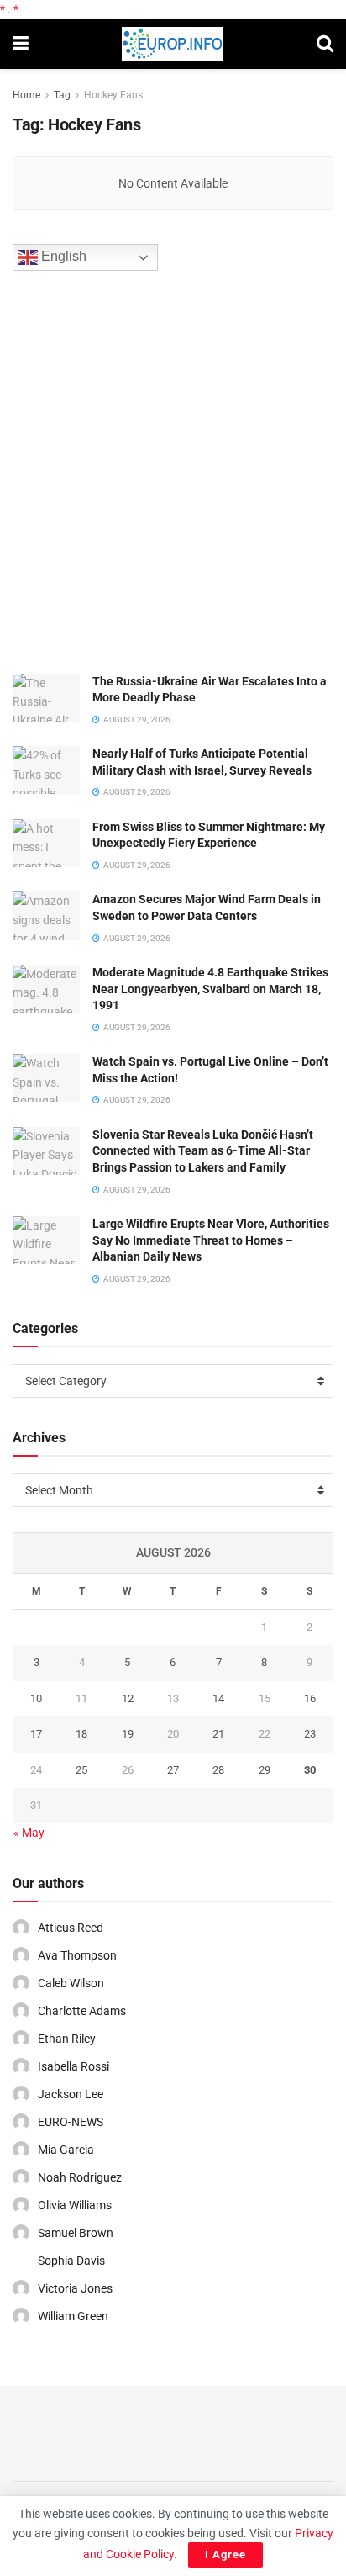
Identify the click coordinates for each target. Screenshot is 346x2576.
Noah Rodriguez (80, 2177)
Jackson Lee (71, 2094)
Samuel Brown (76, 2233)
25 (81, 1770)
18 (81, 1734)
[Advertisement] (173, 469)
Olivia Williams (75, 2205)
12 (128, 1698)
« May (29, 1833)
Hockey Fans (113, 95)
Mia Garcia (66, 2150)
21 (218, 1734)
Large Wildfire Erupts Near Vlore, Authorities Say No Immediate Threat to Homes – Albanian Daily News (211, 1240)
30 (310, 1770)
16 (310, 1698)
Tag (62, 95)
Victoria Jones (75, 2288)
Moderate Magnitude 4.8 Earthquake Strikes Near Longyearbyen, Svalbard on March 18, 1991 (210, 989)
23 (310, 1734)
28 (218, 1770)
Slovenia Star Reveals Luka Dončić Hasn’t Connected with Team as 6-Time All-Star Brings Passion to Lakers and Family (203, 1151)
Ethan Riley (67, 2039)
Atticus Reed (71, 1928)
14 (218, 1698)
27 (173, 1770)
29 (265, 1770)
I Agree (225, 2555)
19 (128, 1734)
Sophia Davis (71, 2261)
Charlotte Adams (82, 2011)
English (62, 256)
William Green (73, 2316)
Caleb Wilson (71, 1983)
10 (36, 1698)
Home (26, 95)
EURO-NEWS (71, 2122)
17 (36, 1734)
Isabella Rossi (73, 2066)
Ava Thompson (77, 1955)
